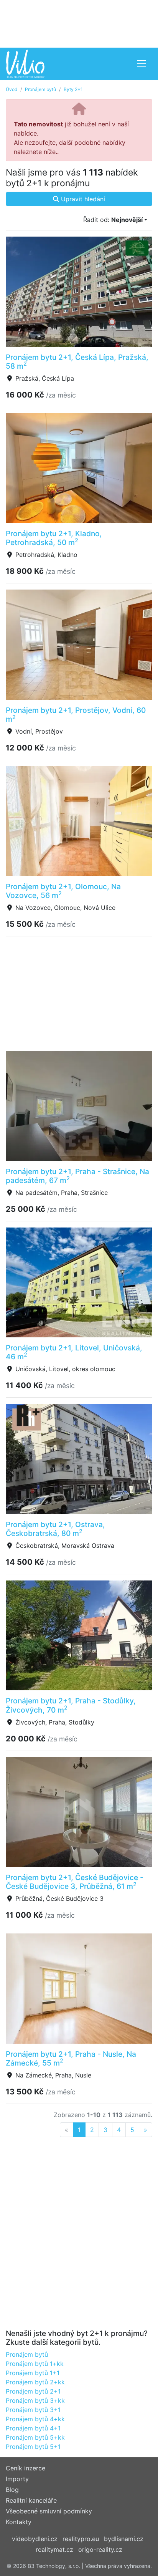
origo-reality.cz (100, 2549)
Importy (17, 2479)
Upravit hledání (82, 199)
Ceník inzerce (26, 2468)
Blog (12, 2490)
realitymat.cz (54, 2549)
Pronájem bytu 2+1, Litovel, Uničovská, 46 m (74, 1352)
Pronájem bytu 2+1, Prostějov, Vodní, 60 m (76, 715)
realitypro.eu (81, 2539)
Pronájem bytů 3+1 (33, 2410)
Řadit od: (113, 220)
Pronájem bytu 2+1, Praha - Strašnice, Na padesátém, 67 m (77, 1176)
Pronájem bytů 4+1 (33, 2428)
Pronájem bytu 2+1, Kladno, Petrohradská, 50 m (54, 538)
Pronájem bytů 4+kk (35, 2419)
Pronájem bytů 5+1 (33, 2447)
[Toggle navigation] (142, 64)
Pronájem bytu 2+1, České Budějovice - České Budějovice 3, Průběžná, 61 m (75, 1882)
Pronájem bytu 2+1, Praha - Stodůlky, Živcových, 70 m (71, 1705)
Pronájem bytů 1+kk (35, 2364)
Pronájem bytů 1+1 (33, 2373)
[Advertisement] (79, 23)
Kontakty (19, 2522)
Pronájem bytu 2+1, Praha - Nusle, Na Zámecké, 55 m (71, 2058)
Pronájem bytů (40, 89)
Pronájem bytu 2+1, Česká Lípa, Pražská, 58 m (77, 362)
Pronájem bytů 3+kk (35, 2400)
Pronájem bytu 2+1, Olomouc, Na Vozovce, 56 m (63, 891)
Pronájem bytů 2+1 (33, 2391)
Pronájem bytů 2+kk (35, 2382)
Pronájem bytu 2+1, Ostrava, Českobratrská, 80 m (55, 1529)
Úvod (12, 89)
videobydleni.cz (35, 2539)
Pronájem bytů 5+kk (35, 2437)
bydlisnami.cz (124, 2539)
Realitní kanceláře (31, 2500)
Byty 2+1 (73, 89)
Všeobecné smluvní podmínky (49, 2511)
